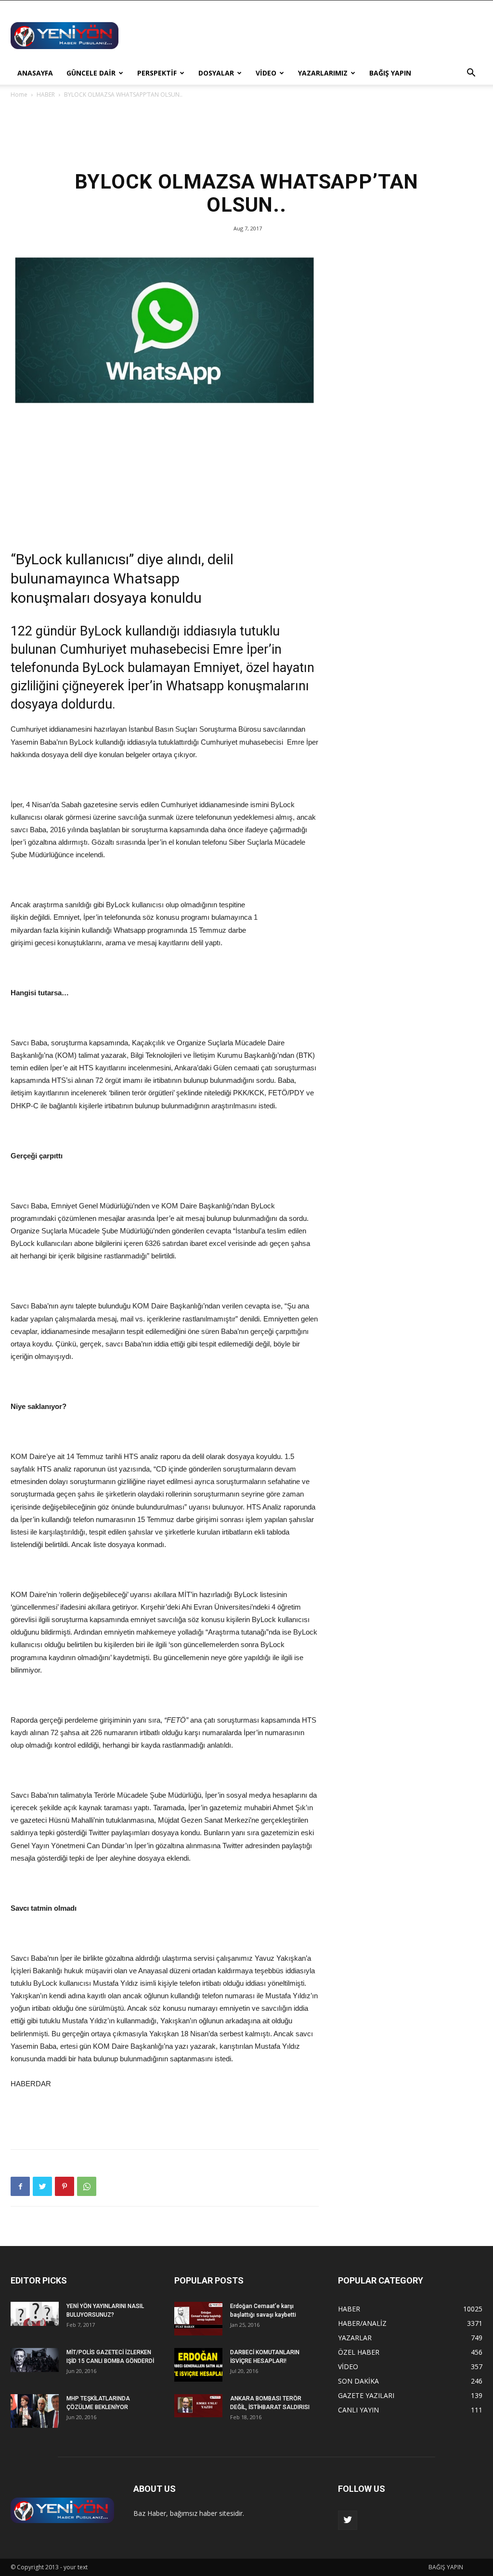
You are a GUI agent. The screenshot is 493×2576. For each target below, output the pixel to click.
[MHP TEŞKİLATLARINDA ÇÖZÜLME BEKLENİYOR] (35, 2411)
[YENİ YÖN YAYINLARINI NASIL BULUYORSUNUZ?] (35, 2314)
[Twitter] (348, 2520)
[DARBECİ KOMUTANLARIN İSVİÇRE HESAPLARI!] (198, 2365)
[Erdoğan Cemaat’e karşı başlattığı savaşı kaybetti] (198, 2319)
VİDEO (266, 73)
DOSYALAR (216, 73)
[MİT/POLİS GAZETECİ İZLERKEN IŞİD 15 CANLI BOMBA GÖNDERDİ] (35, 2360)
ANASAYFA (35, 73)
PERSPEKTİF (157, 73)
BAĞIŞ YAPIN (390, 73)
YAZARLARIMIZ (323, 73)
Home (19, 95)
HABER (46, 95)
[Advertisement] (307, 36)
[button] (471, 74)
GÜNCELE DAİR (91, 73)
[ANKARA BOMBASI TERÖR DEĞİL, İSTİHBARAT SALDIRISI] (198, 2406)
